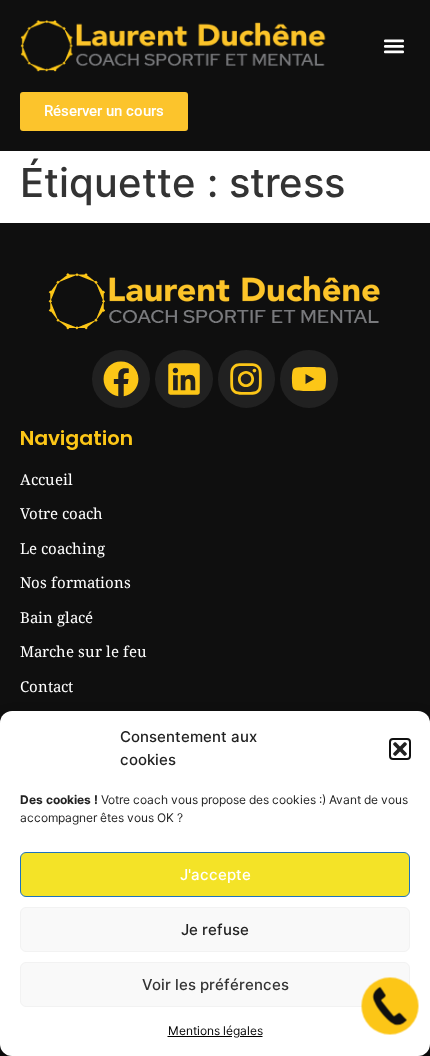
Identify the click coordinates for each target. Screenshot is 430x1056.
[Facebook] (121, 379)
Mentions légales (215, 1030)
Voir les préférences (215, 984)
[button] (400, 749)
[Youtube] (309, 379)
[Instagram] (247, 379)
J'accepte (215, 874)
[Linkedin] (184, 379)
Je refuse (215, 929)
